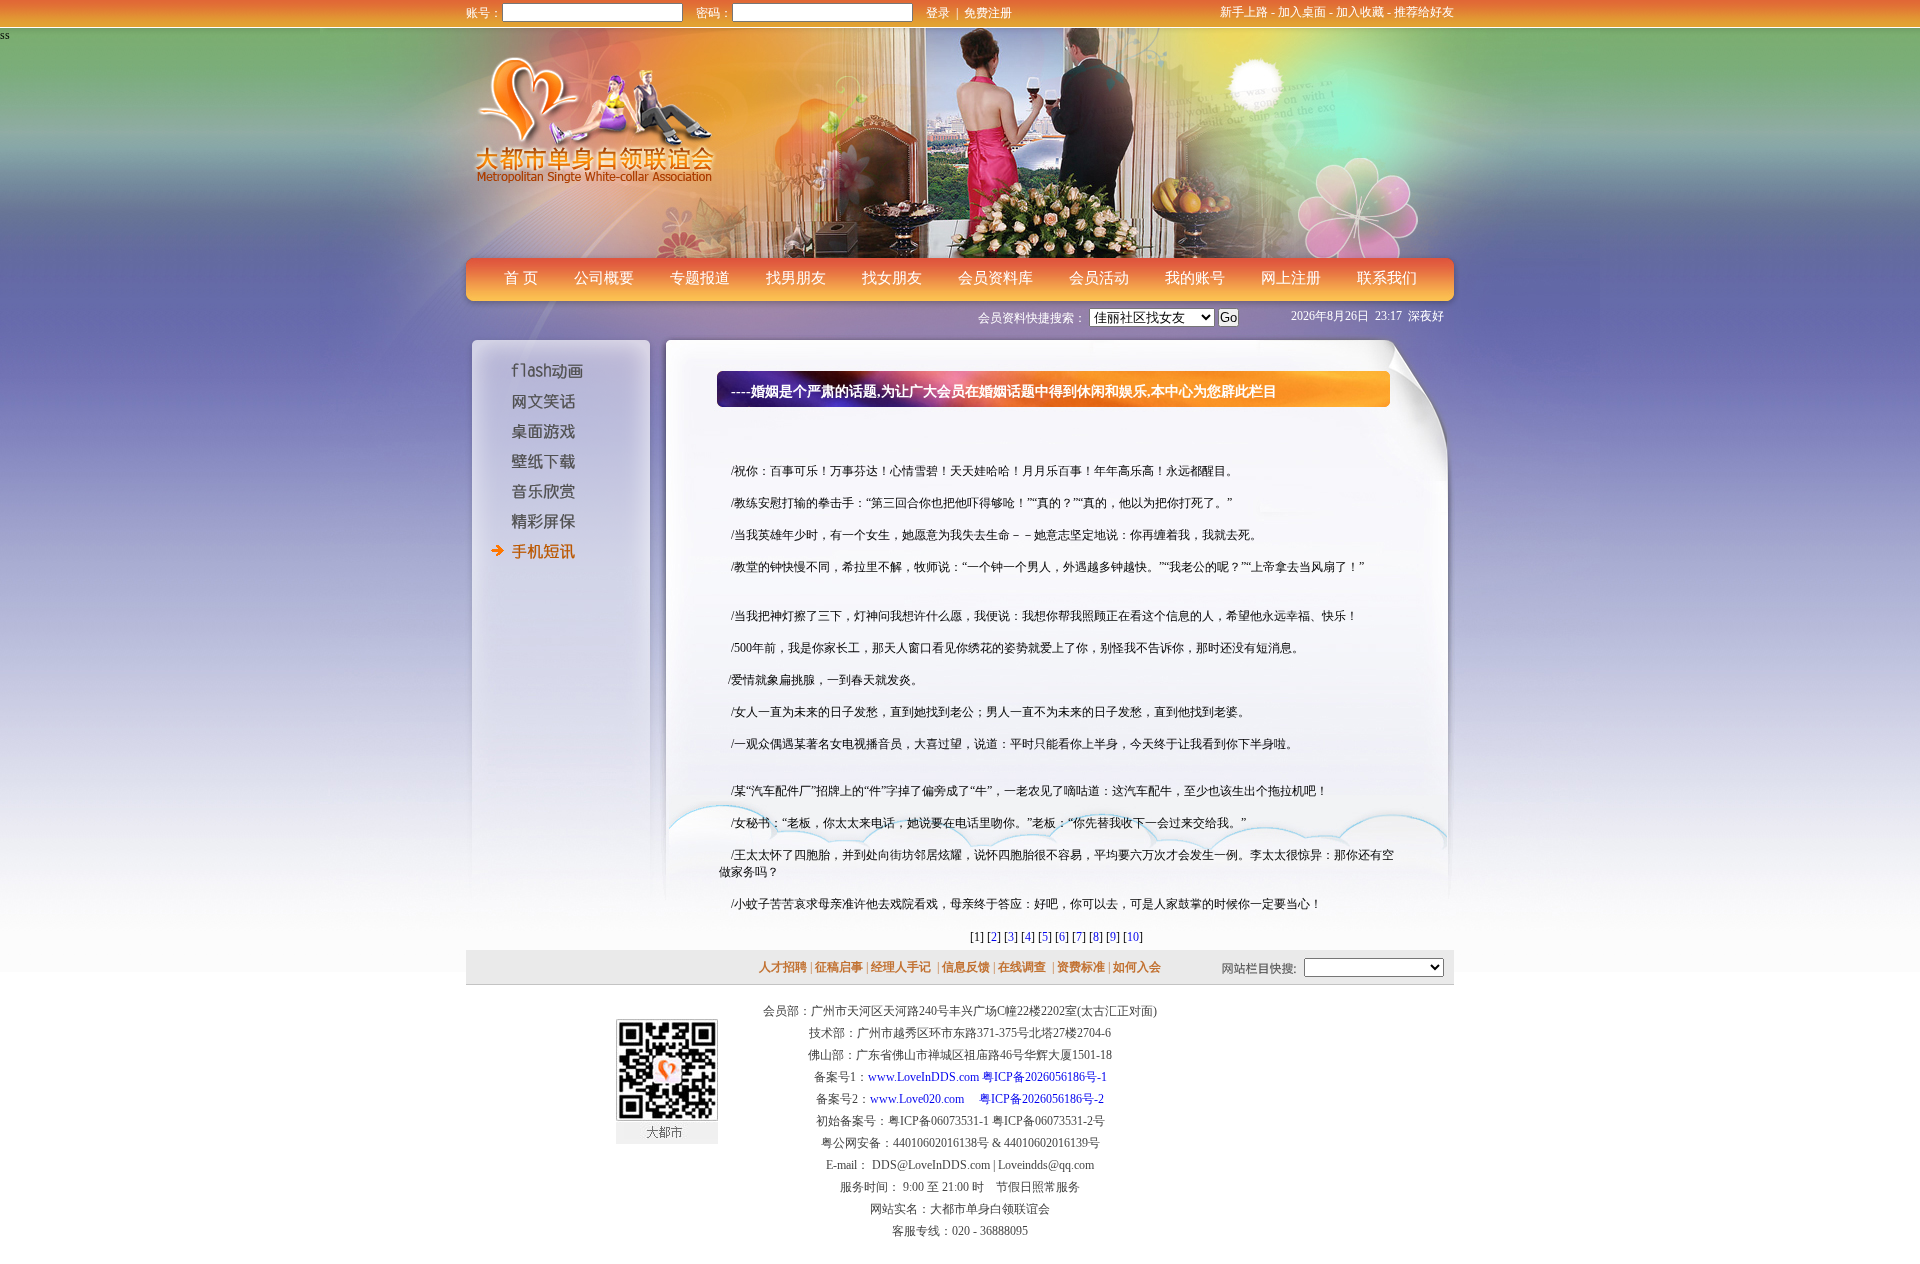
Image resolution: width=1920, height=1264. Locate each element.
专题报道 (700, 278)
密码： (714, 13)
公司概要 (604, 278)
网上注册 (1291, 278)
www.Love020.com (923, 1099)
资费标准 (1081, 967)
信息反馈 (966, 967)
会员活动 (1099, 278)
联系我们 (1387, 278)
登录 (938, 13)
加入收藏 (1360, 12)
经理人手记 (901, 967)
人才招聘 (783, 967)
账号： (484, 13)
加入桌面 (1302, 12)
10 (1133, 937)
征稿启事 (839, 967)
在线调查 (1022, 967)
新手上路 (1244, 12)
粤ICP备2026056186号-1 (1044, 1077)
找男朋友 (796, 278)
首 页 (521, 278)
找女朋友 (892, 278)
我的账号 (1195, 278)
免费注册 (988, 13)
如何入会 (1137, 967)
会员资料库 (995, 278)
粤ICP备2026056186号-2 (1041, 1099)
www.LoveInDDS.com (923, 1077)
